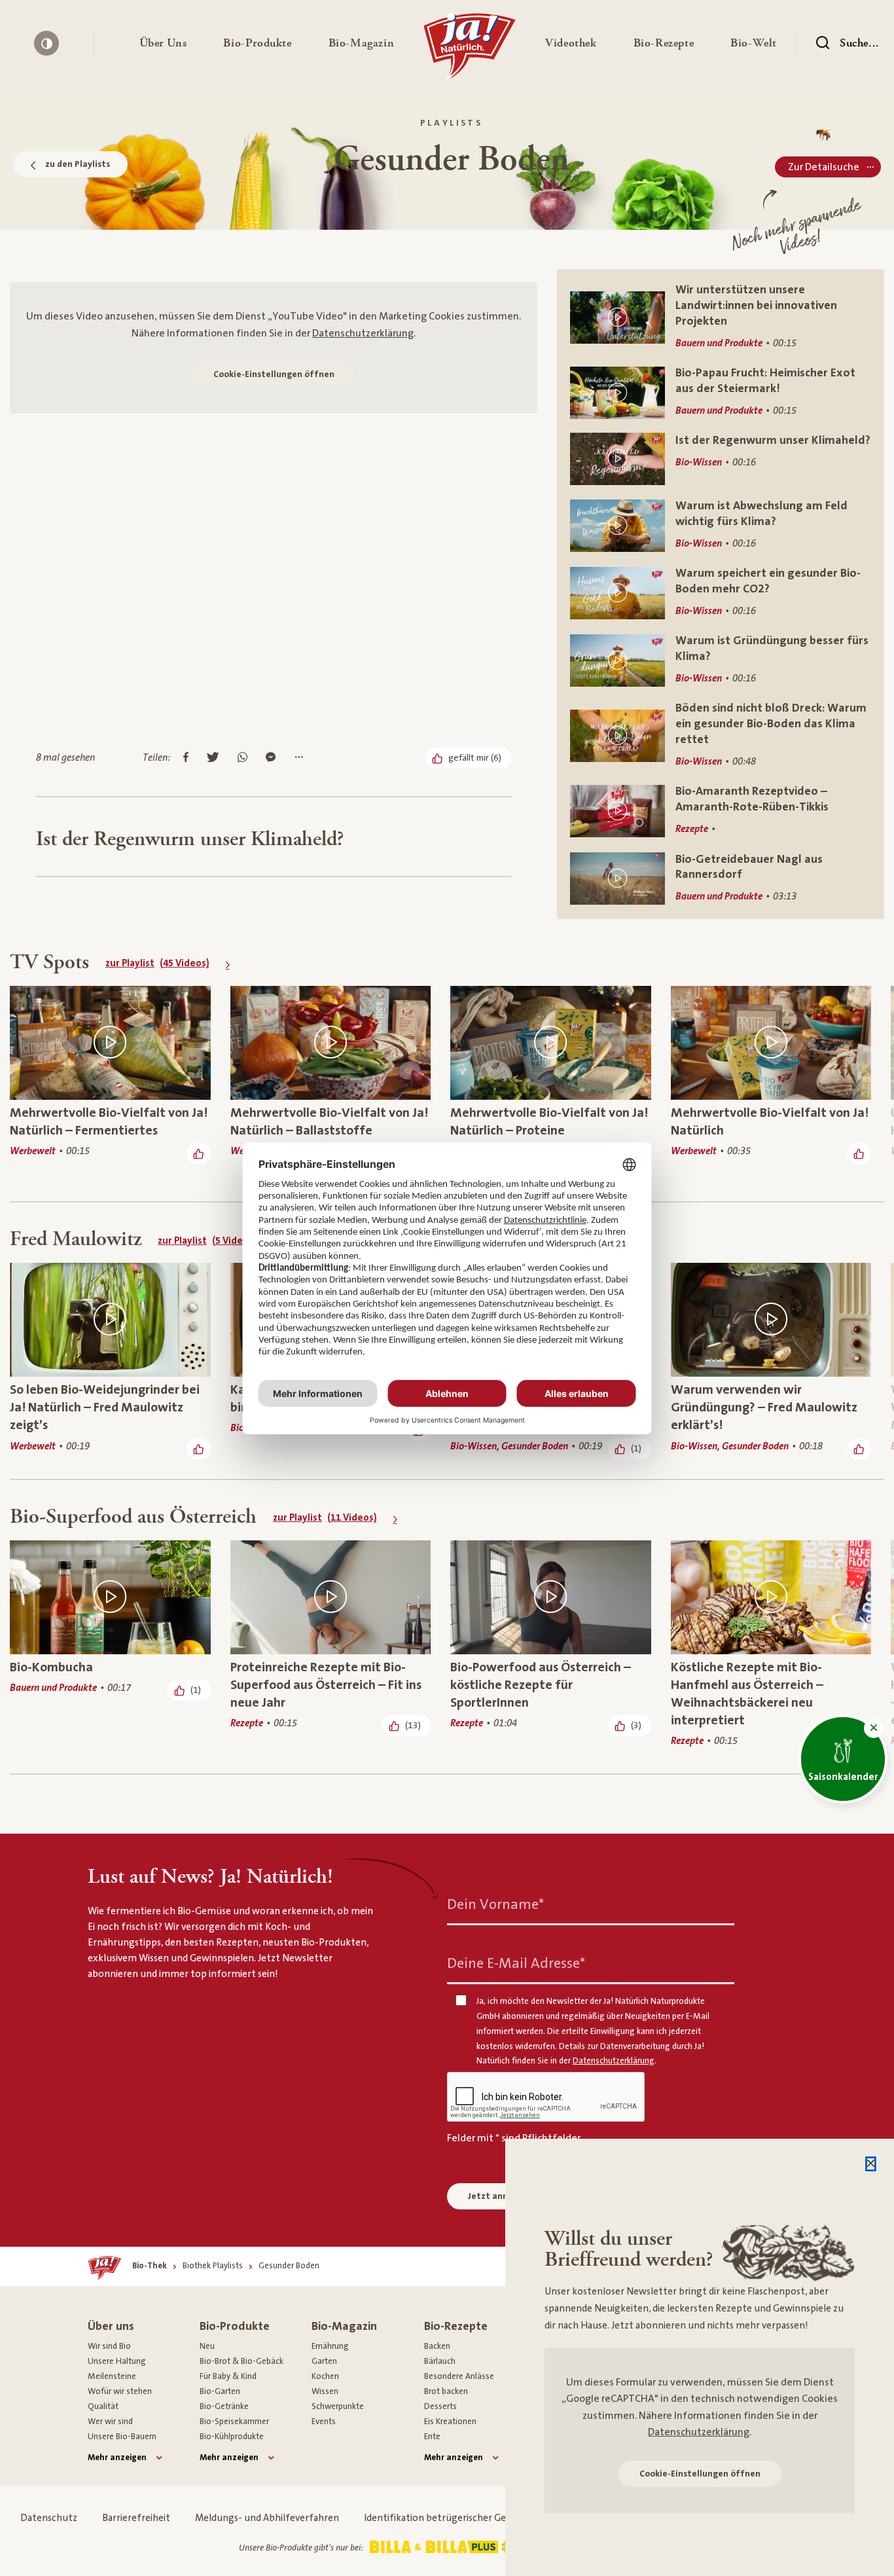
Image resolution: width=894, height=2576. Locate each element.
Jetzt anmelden (501, 2196)
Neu (207, 2346)
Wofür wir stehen (120, 2391)
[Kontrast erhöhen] (46, 43)
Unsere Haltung (117, 2361)
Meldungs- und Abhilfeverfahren (267, 2518)
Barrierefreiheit (136, 2518)
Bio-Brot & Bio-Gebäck (241, 2361)
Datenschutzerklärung (363, 333)
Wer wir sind (110, 2422)
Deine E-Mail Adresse (516, 1963)
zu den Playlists (78, 164)
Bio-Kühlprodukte (232, 2437)
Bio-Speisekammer (234, 2422)
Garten (324, 2361)
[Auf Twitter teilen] (213, 758)
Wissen (325, 2391)
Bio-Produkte (235, 2326)
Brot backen (446, 2391)
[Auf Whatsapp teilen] (242, 758)
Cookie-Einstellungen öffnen (274, 374)
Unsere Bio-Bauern (122, 2437)
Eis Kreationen (450, 2422)
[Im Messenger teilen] (271, 758)
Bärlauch (440, 2361)
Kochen (325, 2376)
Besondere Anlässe (459, 2376)
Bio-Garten (220, 2391)
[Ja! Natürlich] (470, 50)
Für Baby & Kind (228, 2376)
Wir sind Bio (109, 2346)
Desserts (440, 2406)
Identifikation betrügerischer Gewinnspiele (458, 2518)
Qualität (103, 2406)
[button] (163, 43)
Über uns (111, 2326)
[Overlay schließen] (871, 2164)
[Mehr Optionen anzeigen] (299, 758)
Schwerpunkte (338, 2406)
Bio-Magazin (344, 2326)
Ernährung (330, 2346)
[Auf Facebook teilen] (186, 758)
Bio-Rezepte (456, 2326)
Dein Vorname (495, 1904)
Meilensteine (112, 2376)
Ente (432, 2437)
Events (324, 2422)
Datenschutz (49, 2518)
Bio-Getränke (224, 2406)
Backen (437, 2346)
